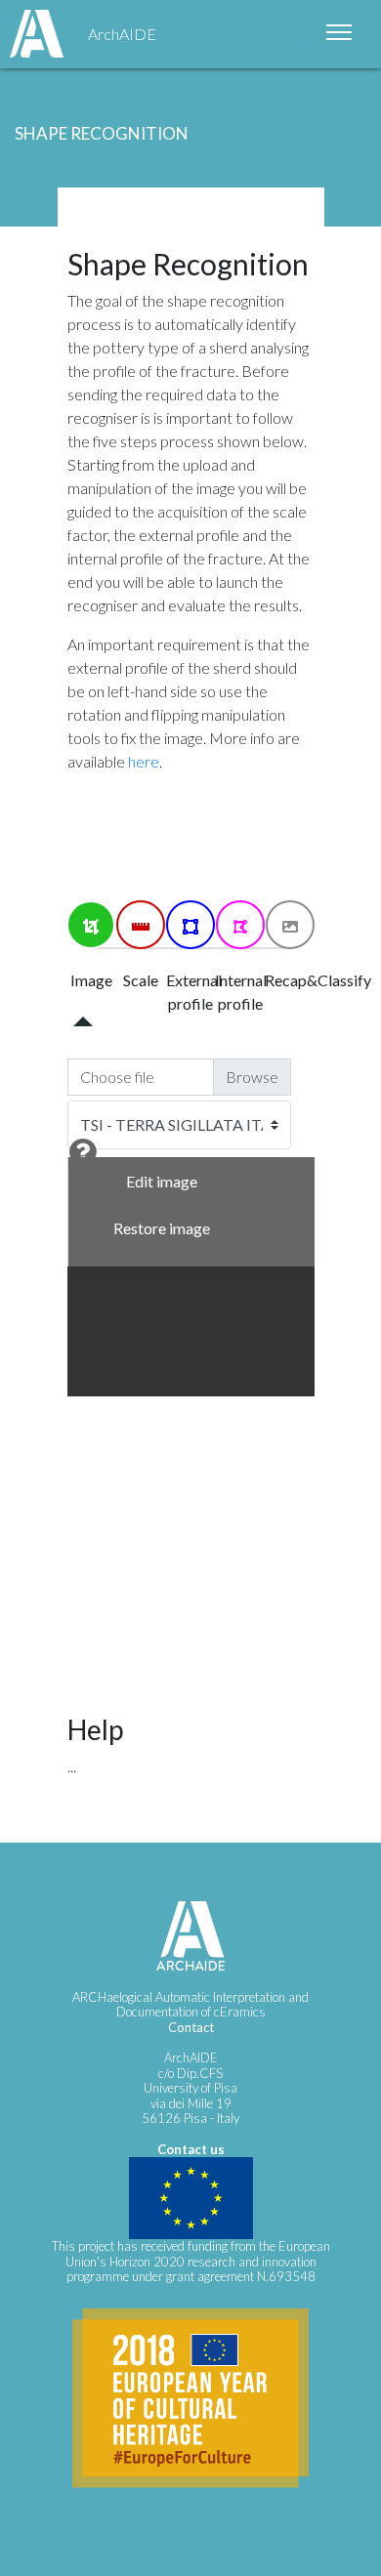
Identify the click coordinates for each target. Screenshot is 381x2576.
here (144, 761)
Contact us (191, 2149)
